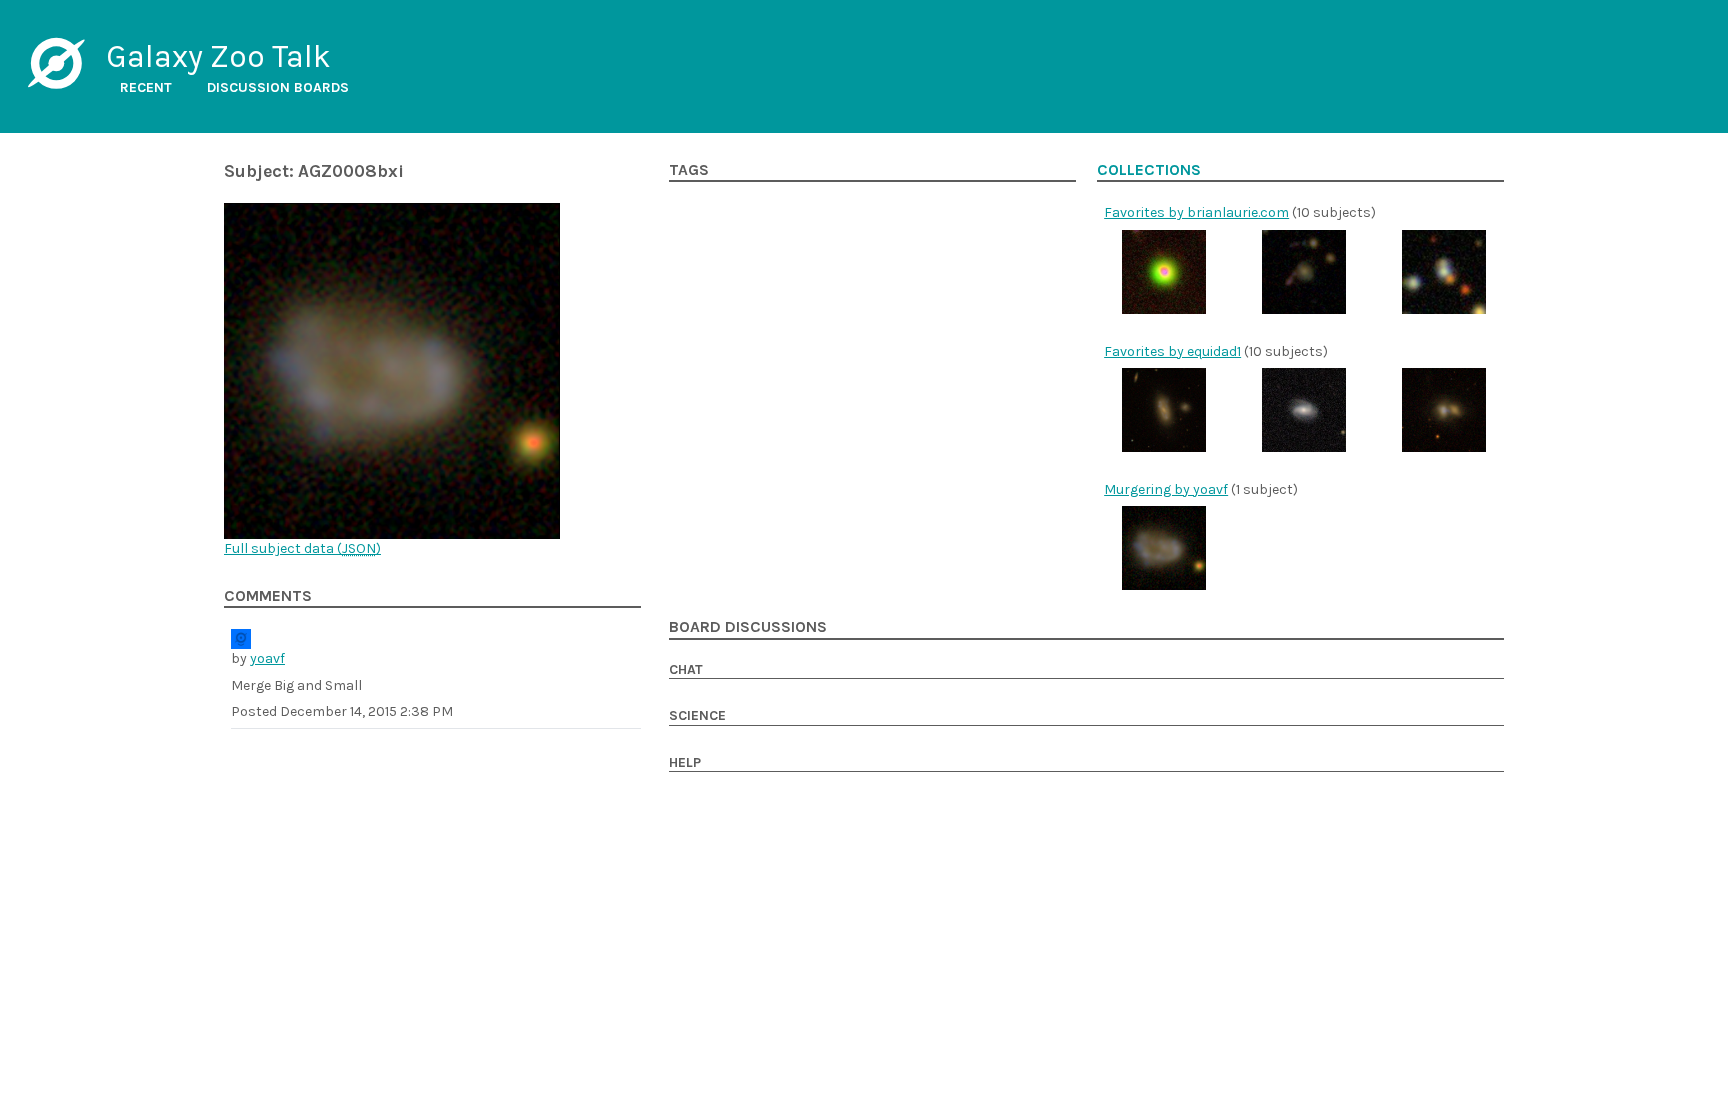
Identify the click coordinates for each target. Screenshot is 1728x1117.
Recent (146, 87)
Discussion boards (278, 87)
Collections (1149, 170)
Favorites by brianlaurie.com (1196, 212)
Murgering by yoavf (1166, 489)
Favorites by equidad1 (1172, 351)
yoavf (267, 658)
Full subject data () (302, 548)
